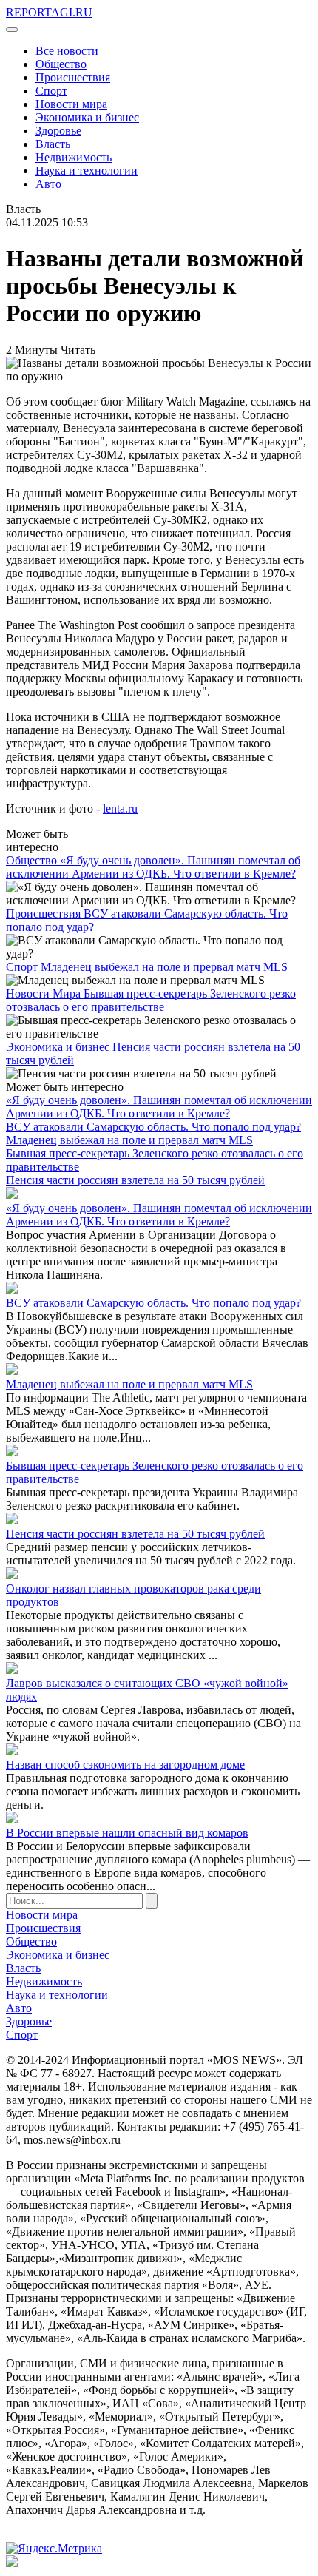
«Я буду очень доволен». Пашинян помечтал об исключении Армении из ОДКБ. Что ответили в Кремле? (153, 867)
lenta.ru (120, 808)
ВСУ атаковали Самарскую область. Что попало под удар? (153, 1127)
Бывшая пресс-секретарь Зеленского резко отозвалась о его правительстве (151, 1000)
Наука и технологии (87, 171)
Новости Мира (45, 993)
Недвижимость (74, 157)
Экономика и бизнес (87, 117)
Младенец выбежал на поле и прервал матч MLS (164, 967)
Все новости (67, 51)
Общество (61, 64)
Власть (53, 144)
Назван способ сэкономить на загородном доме (125, 1765)
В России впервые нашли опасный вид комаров (127, 1833)
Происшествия (73, 77)
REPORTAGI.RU (49, 12)
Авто (48, 184)
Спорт (51, 91)
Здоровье (58, 131)
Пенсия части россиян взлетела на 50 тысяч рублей (135, 1180)
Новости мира (71, 104)
